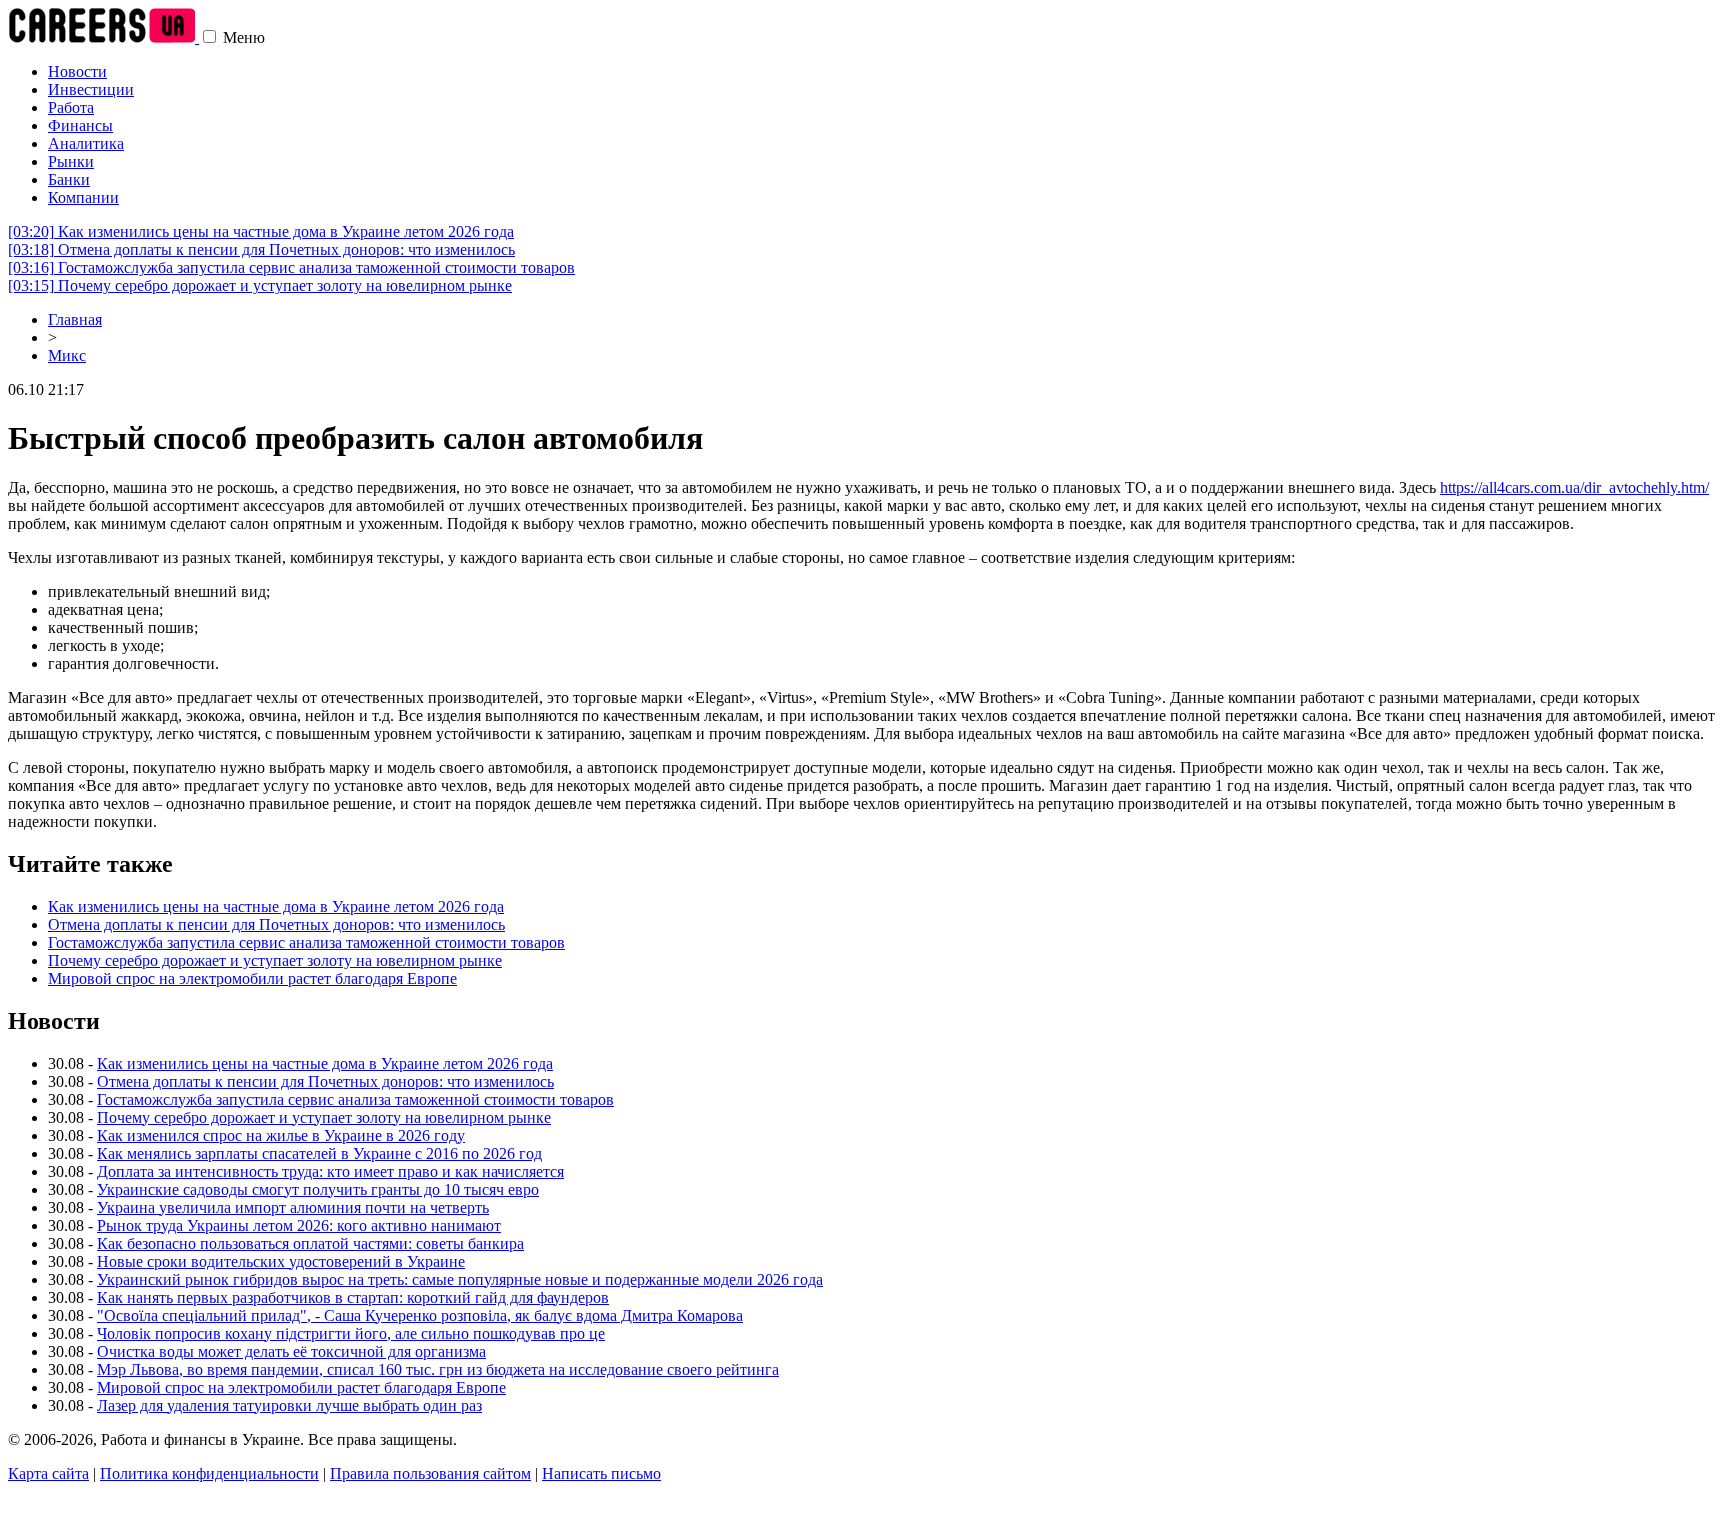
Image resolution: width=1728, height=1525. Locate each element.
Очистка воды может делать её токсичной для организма (291, 1351)
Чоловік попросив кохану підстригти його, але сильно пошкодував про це (351, 1333)
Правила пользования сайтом (430, 1473)
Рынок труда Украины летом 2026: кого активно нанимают (299, 1225)
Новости (77, 71)
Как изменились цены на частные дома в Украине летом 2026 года (261, 231)
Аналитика (86, 143)
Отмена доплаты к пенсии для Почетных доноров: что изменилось (261, 249)
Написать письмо (601, 1473)
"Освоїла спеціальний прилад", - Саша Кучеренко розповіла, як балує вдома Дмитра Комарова (420, 1315)
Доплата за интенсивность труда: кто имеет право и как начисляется (330, 1171)
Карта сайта (48, 1473)
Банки (69, 179)
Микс (67, 355)
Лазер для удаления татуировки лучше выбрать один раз (289, 1405)
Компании (83, 197)
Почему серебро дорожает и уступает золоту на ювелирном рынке (260, 285)
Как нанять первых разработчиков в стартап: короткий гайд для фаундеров (353, 1297)
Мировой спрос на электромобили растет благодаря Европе (252, 978)
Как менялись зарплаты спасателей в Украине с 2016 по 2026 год (319, 1153)
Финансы (80, 125)
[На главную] (103, 37)
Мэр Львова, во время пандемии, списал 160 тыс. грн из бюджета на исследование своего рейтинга (438, 1369)
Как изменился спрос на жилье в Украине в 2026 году (281, 1135)
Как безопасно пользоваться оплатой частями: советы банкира (310, 1243)
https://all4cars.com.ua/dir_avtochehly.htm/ (1574, 487)
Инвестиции (91, 89)
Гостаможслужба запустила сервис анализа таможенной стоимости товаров (291, 267)
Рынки (71, 161)
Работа (71, 107)
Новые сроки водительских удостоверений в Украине (281, 1261)
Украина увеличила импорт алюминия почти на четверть (293, 1207)
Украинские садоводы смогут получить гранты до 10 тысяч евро (318, 1189)
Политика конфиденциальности (209, 1473)
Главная (75, 319)
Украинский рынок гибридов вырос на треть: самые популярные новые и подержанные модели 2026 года (460, 1279)
